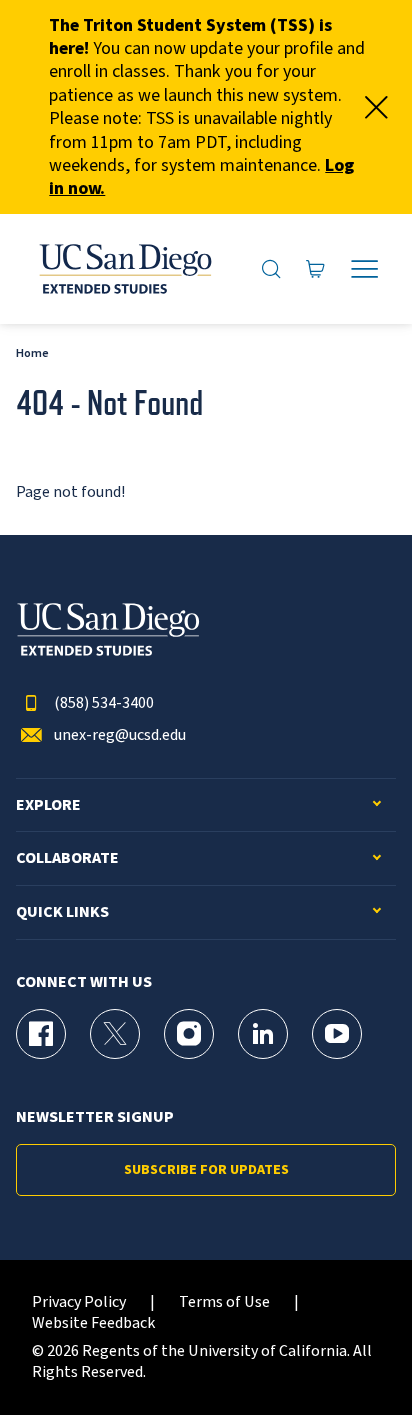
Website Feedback (93, 1323)
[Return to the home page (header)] (124, 269)
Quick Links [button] (62, 912)
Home (32, 353)
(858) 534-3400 (104, 703)
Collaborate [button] (67, 858)
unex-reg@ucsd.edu (120, 735)
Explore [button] (48, 805)
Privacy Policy (79, 1302)
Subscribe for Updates (206, 1170)
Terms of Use (224, 1302)
